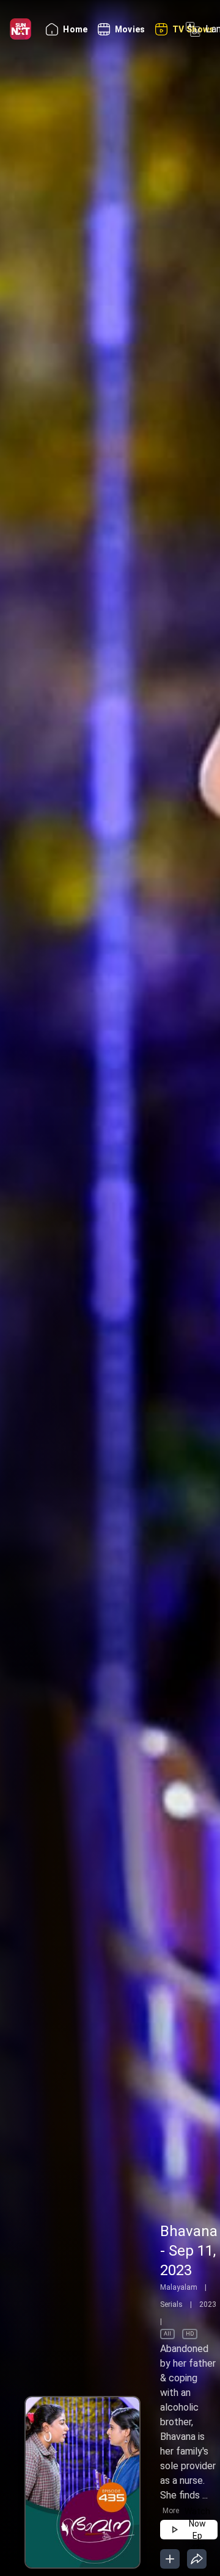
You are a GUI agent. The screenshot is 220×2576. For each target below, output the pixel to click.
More (171, 2511)
